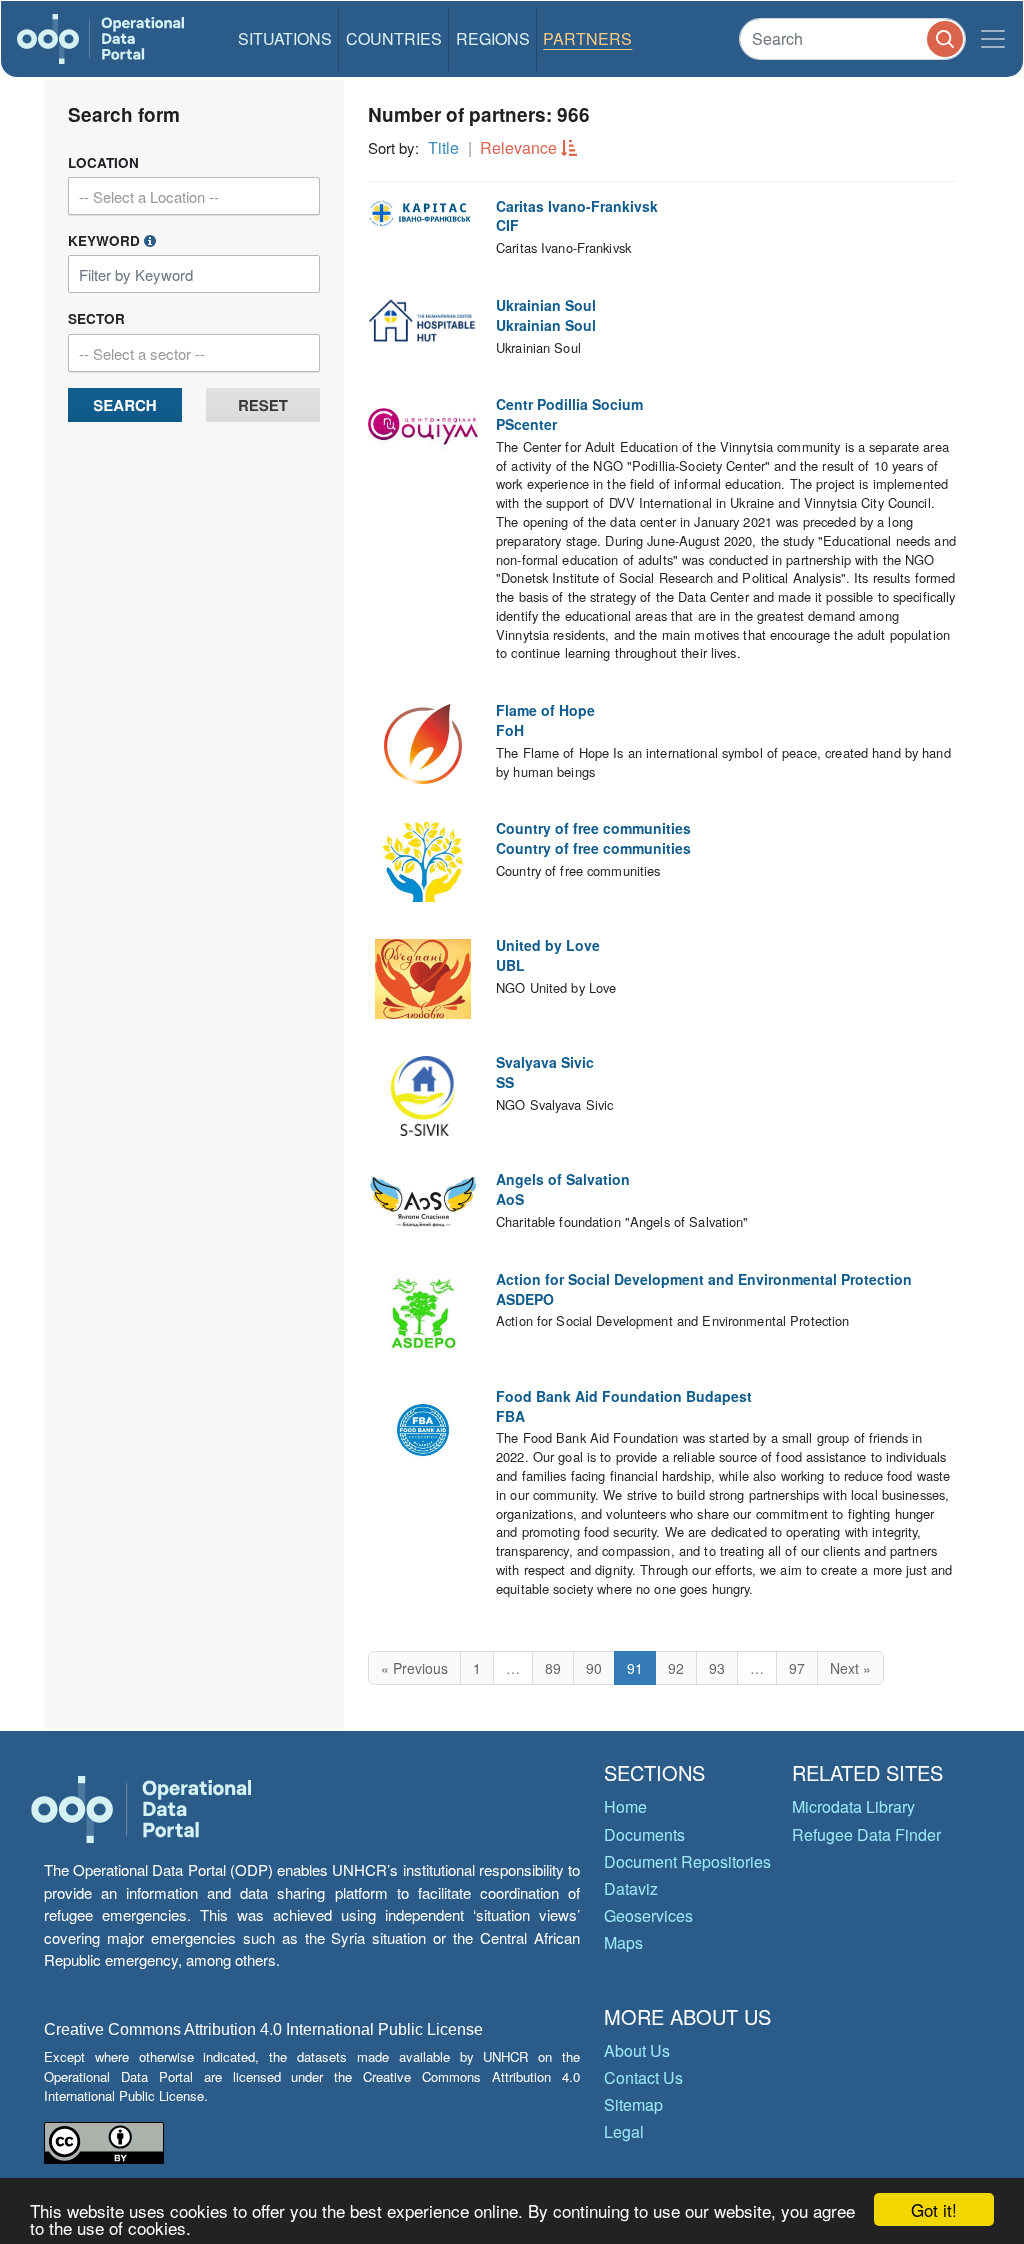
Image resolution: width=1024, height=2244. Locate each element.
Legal (624, 2131)
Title (443, 147)
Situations (285, 38)
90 (594, 1668)
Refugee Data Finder (866, 1834)
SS (505, 1082)
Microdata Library (853, 1806)
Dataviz (631, 1888)
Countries (394, 38)
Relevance (518, 147)
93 (717, 1668)
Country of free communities (593, 828)
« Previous (414, 1668)
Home (625, 1806)
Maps (623, 1942)
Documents (644, 1834)
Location (103, 162)
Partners (587, 38)
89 (553, 1668)
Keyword (106, 240)
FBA (510, 1416)
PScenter (526, 424)
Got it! (934, 2209)
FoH (510, 730)
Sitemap (633, 2104)
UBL (510, 965)
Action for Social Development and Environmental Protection (704, 1279)
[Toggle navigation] (993, 39)
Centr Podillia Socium (569, 404)
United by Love (548, 945)
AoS (510, 1199)
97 (797, 1668)
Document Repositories (687, 1861)
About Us (637, 2050)
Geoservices (648, 1915)
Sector (96, 318)
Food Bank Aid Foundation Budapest (624, 1396)
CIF (507, 225)
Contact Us (643, 2077)
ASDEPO (525, 1299)
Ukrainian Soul (546, 305)
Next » (850, 1668)
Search (124, 405)
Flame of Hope (545, 710)
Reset (263, 405)
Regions (493, 38)
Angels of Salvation (563, 1179)
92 (676, 1668)
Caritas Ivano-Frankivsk (577, 206)
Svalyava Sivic (545, 1062)
